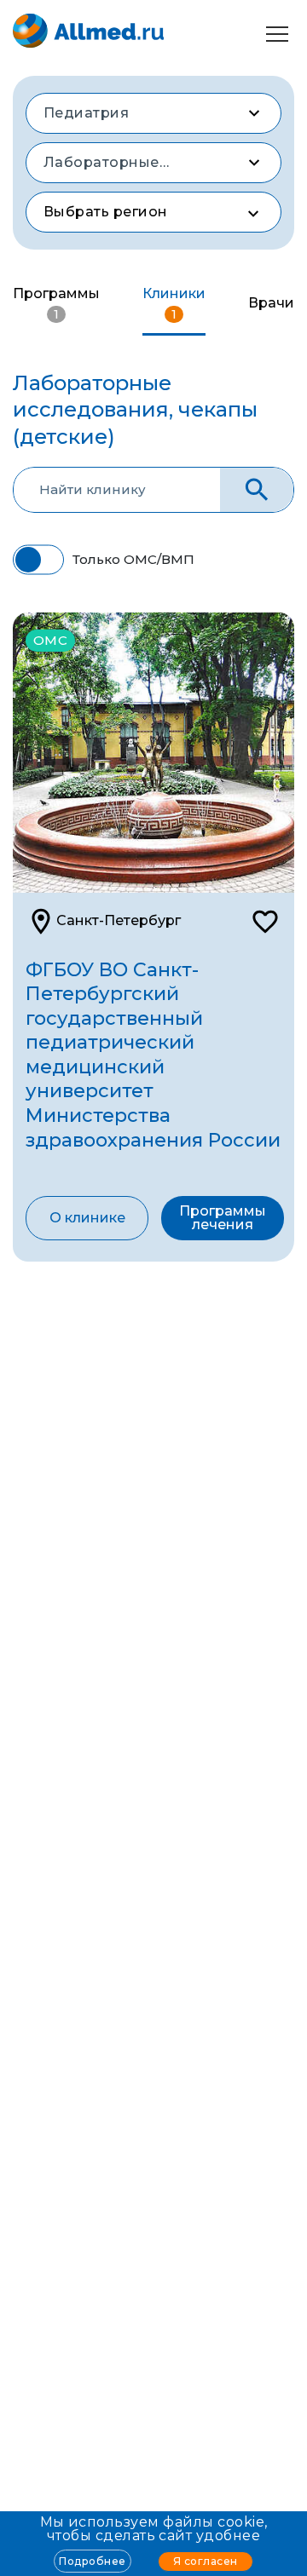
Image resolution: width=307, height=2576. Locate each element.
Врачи (271, 303)
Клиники (174, 304)
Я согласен (206, 2561)
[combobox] (153, 113)
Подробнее (92, 2561)
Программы (56, 304)
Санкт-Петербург (119, 920)
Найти (257, 490)
